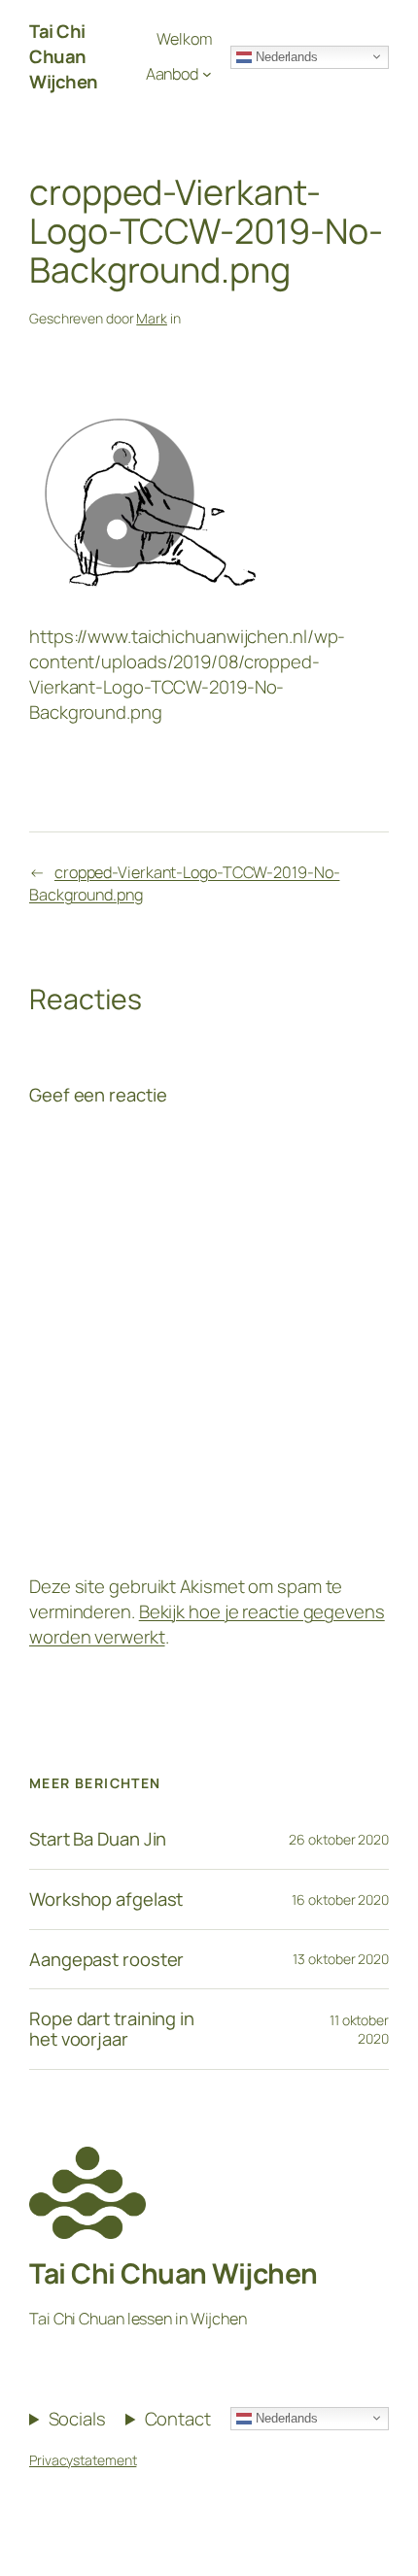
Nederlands (285, 56)
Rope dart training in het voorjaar (112, 2029)
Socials (77, 2419)
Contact (178, 2419)
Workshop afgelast (106, 1899)
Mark (152, 318)
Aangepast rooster (106, 1960)
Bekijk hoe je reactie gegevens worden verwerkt (207, 1624)
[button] (377, 27)
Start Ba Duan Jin (98, 1839)
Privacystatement (83, 2460)
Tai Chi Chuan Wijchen (64, 56)
